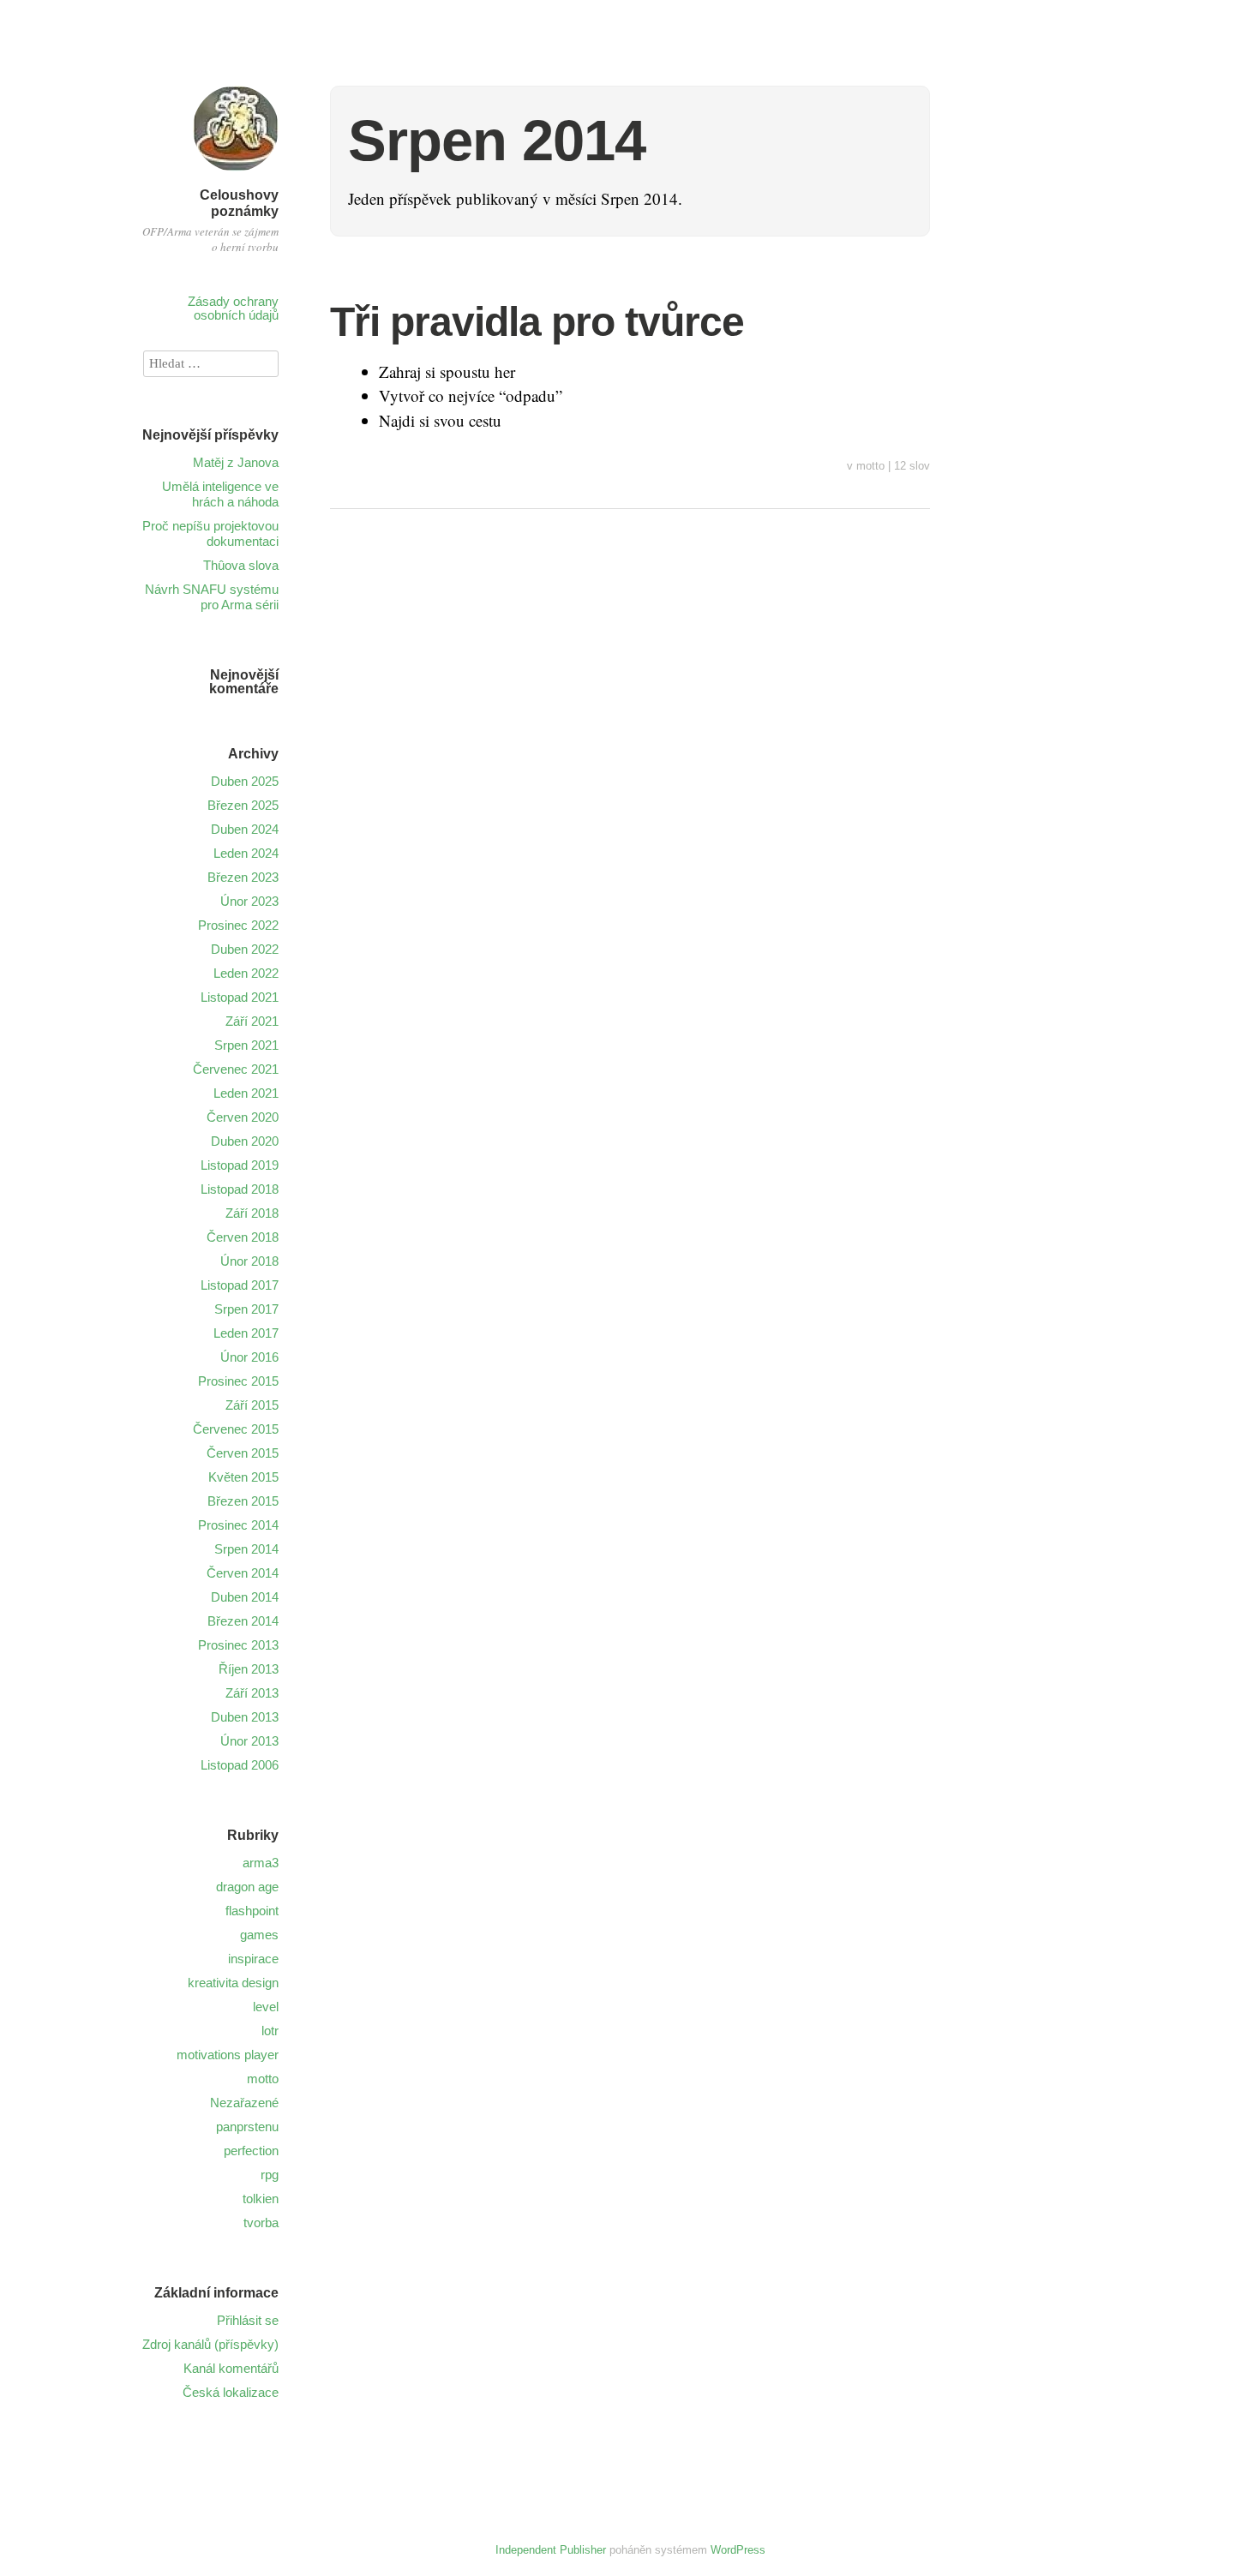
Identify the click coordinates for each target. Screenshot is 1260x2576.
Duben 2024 (245, 829)
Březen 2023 (243, 877)
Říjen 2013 (249, 1669)
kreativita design (233, 1983)
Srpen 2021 (246, 1045)
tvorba (261, 2223)
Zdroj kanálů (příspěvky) (210, 2344)
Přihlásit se (248, 2320)
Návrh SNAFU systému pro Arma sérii (212, 597)
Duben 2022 (245, 949)
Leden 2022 (246, 973)
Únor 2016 (249, 1357)
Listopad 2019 (240, 1165)
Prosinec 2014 (238, 1525)
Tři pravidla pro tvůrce (537, 322)
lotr (270, 2031)
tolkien (261, 2199)
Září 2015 (252, 1405)
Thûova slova (241, 565)
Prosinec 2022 (238, 925)
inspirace (253, 1959)
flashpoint (252, 1911)
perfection (251, 2151)
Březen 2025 (243, 805)
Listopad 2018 (240, 1189)
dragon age (247, 1887)
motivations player (228, 2055)
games (259, 1935)
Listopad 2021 (240, 997)
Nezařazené (244, 2103)
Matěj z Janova (236, 462)
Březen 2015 (243, 1501)
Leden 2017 (246, 1333)
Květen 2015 (243, 1477)
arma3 (261, 1863)
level (266, 2007)
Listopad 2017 (240, 1285)
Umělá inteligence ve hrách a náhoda (220, 494)
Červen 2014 (243, 1573)
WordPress (738, 2550)
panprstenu (247, 2127)
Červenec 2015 (236, 1429)
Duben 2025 (245, 781)
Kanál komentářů (231, 2368)
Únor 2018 (249, 1261)
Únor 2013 (249, 1741)
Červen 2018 (243, 1237)
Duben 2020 (245, 1141)
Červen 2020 (243, 1117)
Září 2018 (252, 1213)
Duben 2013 (245, 1717)
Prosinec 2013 (238, 1645)
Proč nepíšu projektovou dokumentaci (210, 533)
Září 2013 (252, 1693)
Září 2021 (252, 1021)
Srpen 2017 (246, 1309)
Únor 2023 (249, 901)
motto (870, 466)
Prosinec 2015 (238, 1381)
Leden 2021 (246, 1093)
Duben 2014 (245, 1597)
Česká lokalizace (231, 2392)
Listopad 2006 (240, 1765)
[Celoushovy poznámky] (236, 174)
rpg (270, 2175)
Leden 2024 (246, 853)
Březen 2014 (243, 1621)
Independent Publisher (551, 2550)
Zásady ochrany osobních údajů (233, 308)
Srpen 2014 (246, 1549)
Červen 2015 (243, 1453)
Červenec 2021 (236, 1069)
